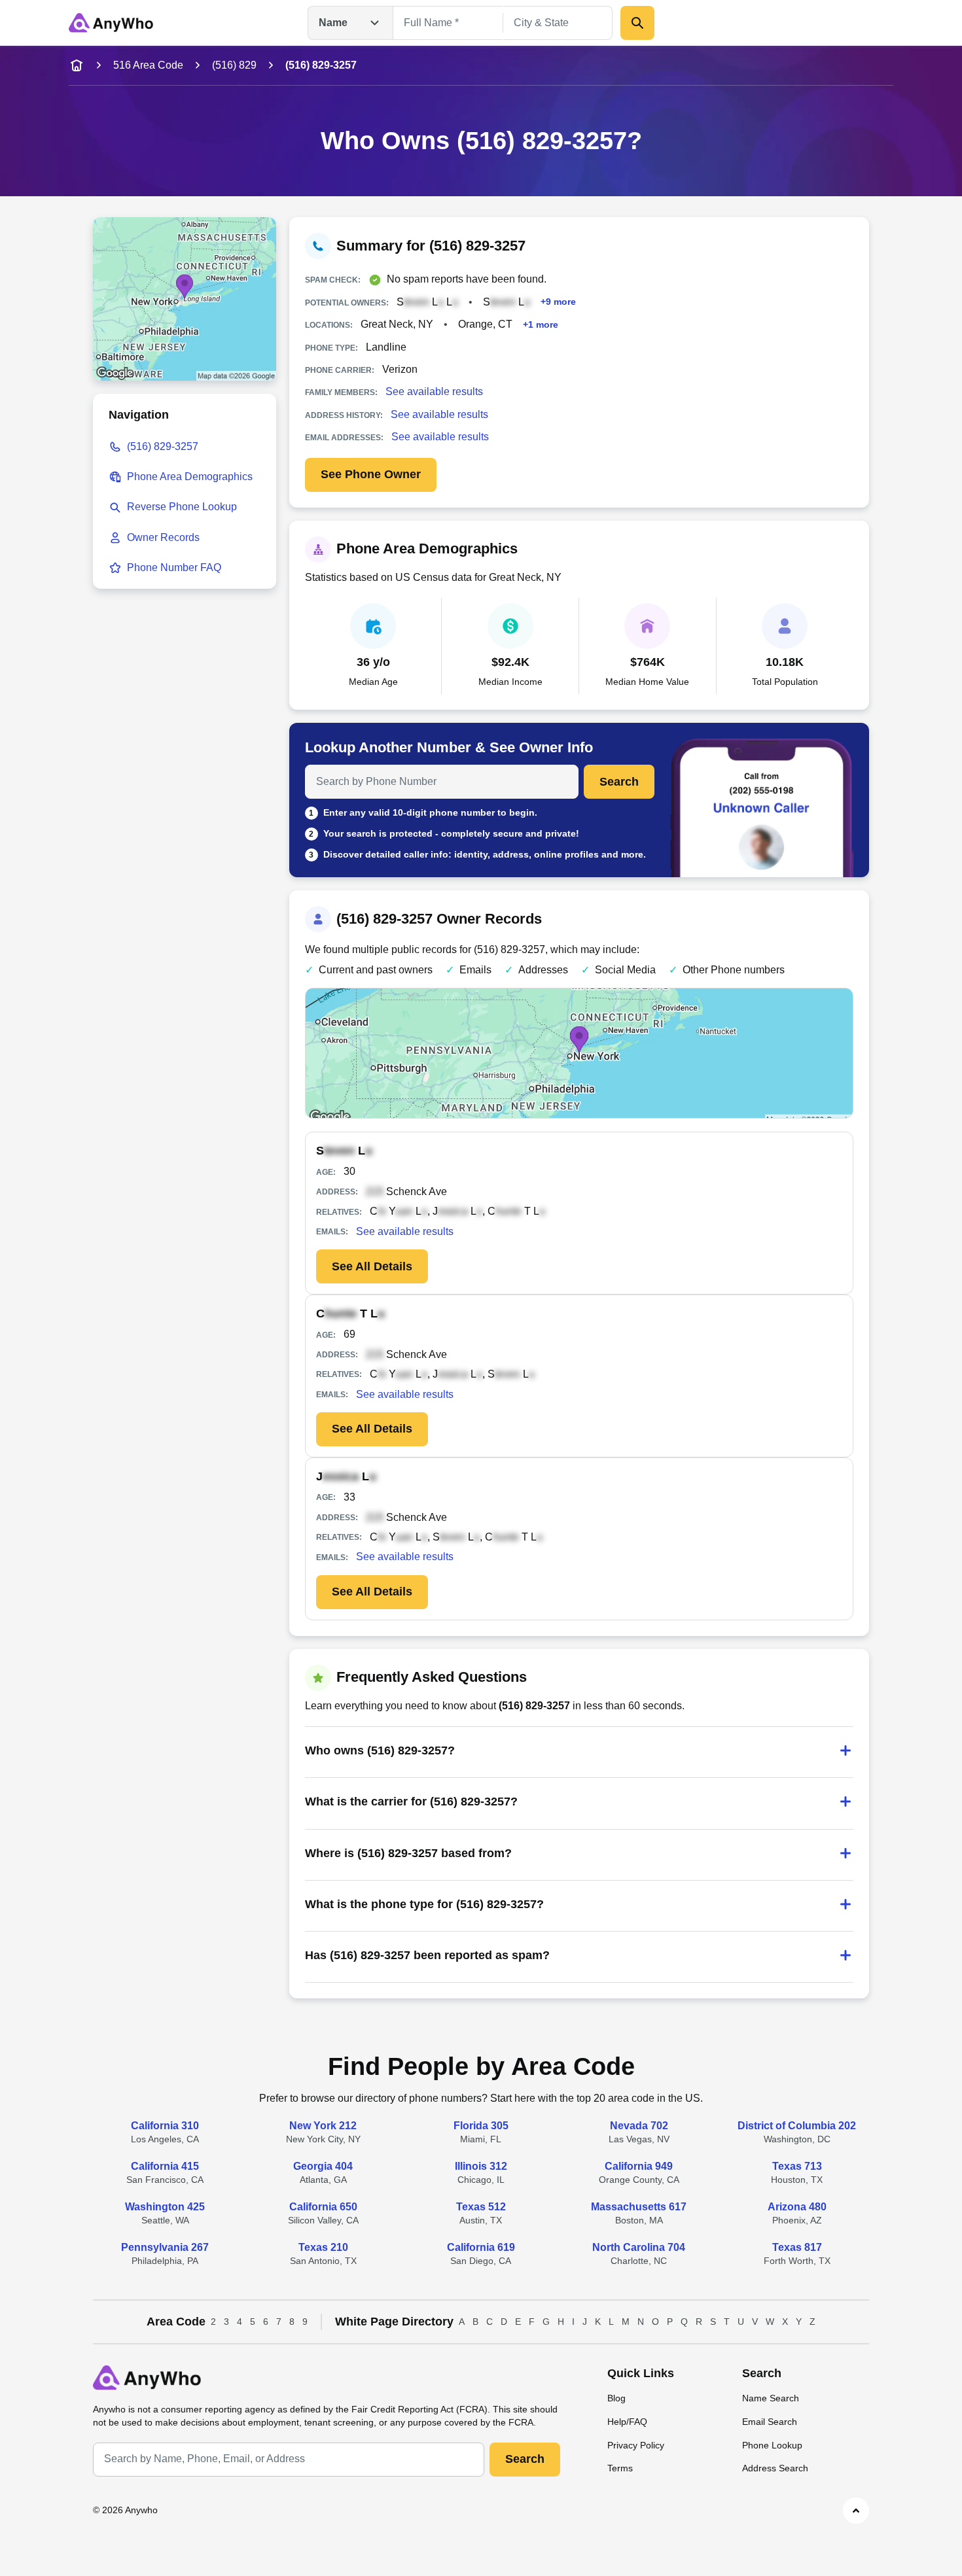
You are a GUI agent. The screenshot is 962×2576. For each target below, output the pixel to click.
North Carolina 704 (639, 2247)
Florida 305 (481, 2126)
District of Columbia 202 (797, 2126)
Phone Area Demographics (190, 477)
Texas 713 (797, 2166)
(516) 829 (234, 65)
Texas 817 (797, 2247)
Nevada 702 (639, 2126)
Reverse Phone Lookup (182, 507)
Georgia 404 (323, 2166)
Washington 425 (165, 2207)
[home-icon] (77, 65)
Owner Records (163, 537)
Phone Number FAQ (174, 567)
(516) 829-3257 (163, 446)
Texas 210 (323, 2247)
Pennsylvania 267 (165, 2247)
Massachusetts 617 (639, 2207)
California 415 (165, 2166)
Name (333, 23)
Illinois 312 (481, 2166)
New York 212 (323, 2126)
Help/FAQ (627, 2422)
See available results (434, 392)
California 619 (481, 2247)
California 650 (323, 2207)
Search (619, 782)
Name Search (771, 2398)
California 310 (165, 2126)
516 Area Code (148, 65)
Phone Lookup (772, 2445)
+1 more (541, 324)
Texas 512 (481, 2207)
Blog (616, 2398)
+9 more (558, 302)
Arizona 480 (797, 2207)
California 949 (639, 2166)
